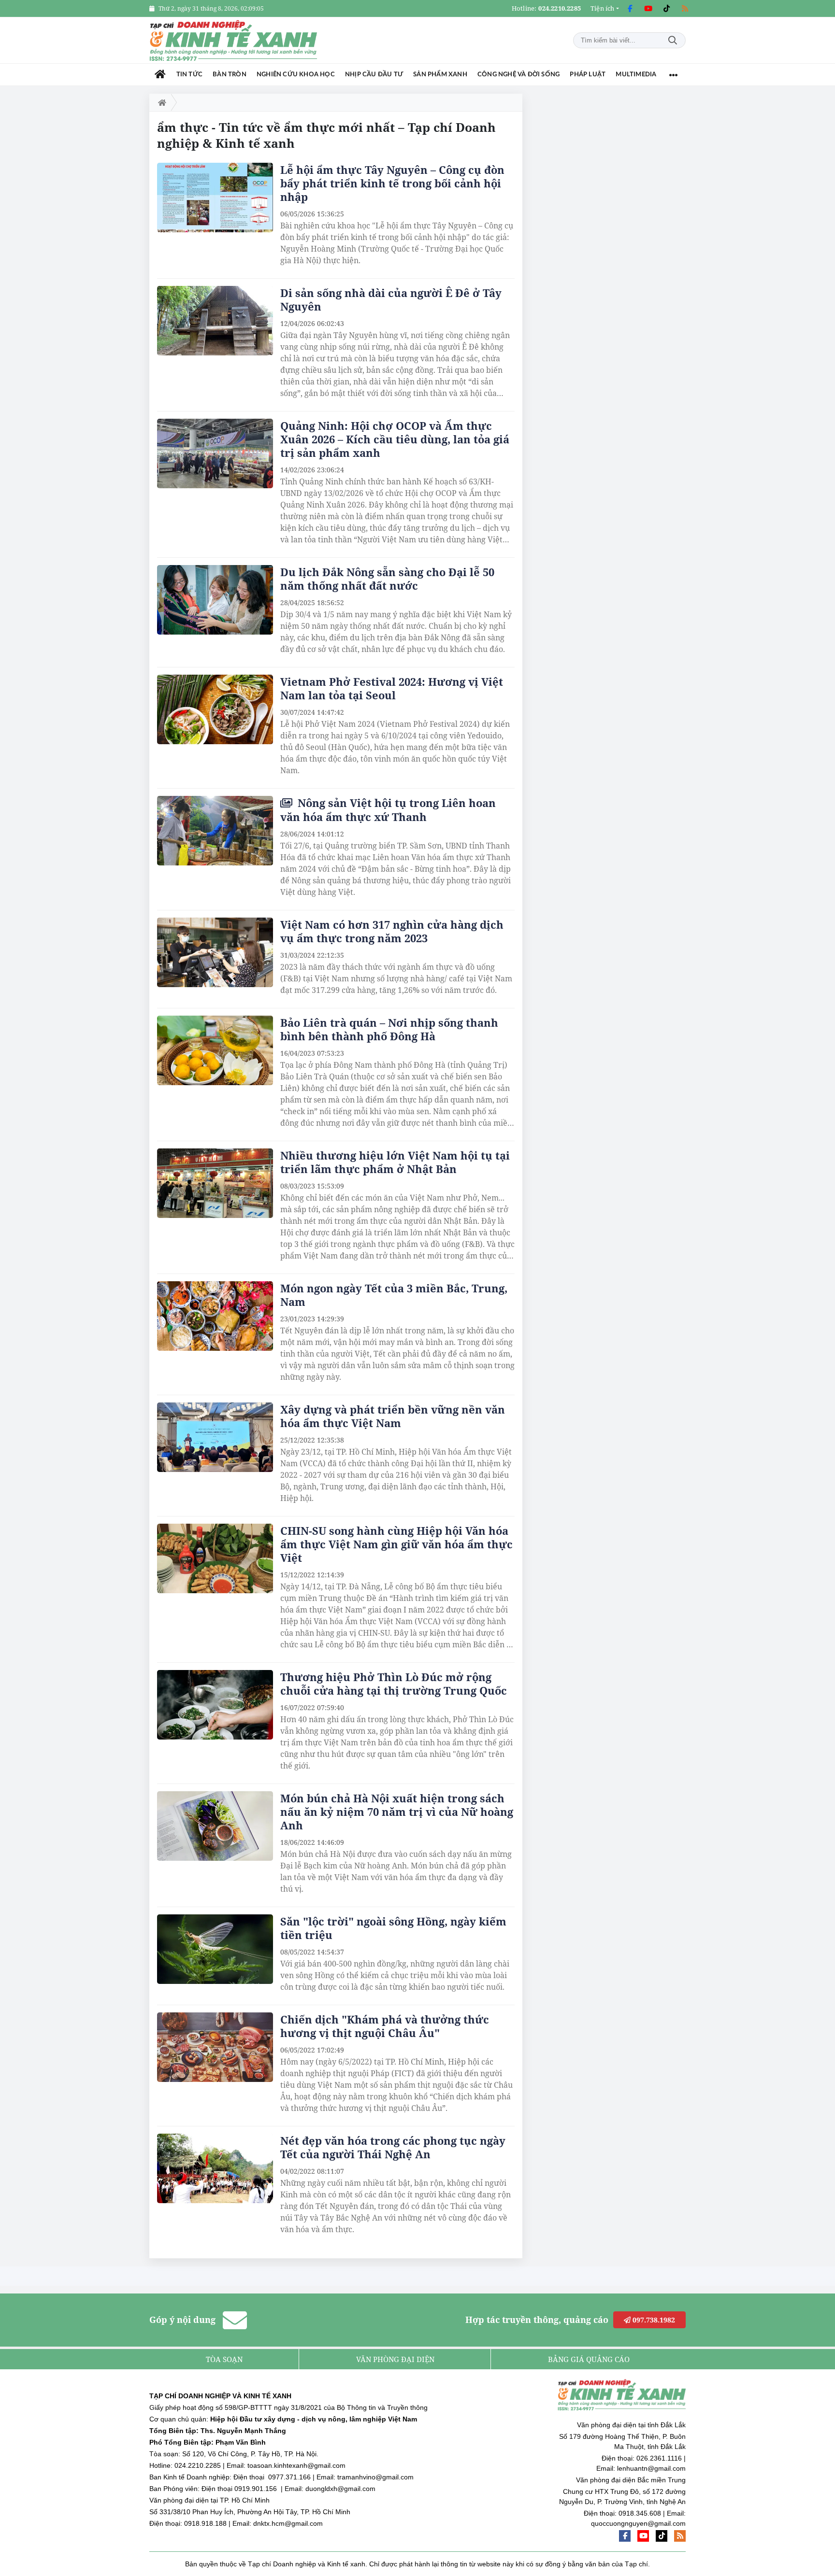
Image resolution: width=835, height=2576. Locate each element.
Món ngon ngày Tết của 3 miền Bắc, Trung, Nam (394, 1295)
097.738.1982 (653, 2320)
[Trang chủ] (160, 75)
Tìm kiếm (673, 40)
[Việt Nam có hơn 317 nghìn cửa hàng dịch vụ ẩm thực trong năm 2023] (215, 952)
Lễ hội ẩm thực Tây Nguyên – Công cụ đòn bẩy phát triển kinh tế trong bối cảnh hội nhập (392, 183)
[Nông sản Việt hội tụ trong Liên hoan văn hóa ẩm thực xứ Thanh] (215, 831)
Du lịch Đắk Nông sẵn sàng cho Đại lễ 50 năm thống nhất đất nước (387, 579)
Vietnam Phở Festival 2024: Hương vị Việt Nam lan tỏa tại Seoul (392, 688)
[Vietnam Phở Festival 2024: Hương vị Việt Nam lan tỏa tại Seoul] (215, 709)
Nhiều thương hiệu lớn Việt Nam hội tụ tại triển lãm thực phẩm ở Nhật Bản (395, 1162)
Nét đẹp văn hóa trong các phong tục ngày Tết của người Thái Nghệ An (393, 2147)
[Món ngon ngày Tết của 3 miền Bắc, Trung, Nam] (215, 1316)
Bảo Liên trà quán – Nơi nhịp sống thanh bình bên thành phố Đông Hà (389, 1029)
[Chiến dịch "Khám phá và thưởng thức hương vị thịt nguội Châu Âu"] (215, 2047)
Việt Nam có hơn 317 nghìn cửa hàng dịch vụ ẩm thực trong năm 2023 (392, 931)
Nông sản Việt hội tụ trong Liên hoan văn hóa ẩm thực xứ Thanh (388, 810)
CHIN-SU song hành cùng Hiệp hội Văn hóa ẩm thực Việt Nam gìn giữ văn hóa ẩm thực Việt (396, 1544)
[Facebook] (630, 9)
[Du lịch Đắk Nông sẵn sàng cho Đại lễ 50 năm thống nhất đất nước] (215, 600)
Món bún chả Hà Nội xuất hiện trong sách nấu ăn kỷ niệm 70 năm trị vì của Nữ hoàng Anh (397, 1812)
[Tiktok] (666, 9)
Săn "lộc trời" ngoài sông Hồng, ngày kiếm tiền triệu (393, 1928)
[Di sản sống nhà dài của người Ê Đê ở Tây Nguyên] (215, 321)
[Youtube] (648, 9)
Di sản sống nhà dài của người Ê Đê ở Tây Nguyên (391, 299)
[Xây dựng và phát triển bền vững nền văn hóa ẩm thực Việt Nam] (215, 1437)
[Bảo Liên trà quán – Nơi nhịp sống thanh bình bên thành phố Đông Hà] (215, 1050)
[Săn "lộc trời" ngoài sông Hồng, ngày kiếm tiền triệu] (215, 1949)
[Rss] (685, 9)
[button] (605, 8)
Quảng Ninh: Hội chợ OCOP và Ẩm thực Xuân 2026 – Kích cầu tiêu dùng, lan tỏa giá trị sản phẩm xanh (395, 439)
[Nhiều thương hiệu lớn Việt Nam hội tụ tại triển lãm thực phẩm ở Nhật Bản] (215, 1183)
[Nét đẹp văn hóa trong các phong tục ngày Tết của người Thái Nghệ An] (215, 2168)
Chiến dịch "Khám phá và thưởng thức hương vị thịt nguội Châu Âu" (385, 2026)
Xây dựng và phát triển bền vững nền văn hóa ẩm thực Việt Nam (393, 1416)
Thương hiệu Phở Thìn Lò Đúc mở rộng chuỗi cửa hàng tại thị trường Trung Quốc (394, 1684)
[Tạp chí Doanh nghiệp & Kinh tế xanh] (234, 40)
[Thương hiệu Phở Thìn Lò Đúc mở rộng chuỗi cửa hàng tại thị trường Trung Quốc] (215, 1705)
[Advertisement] (613, 239)
